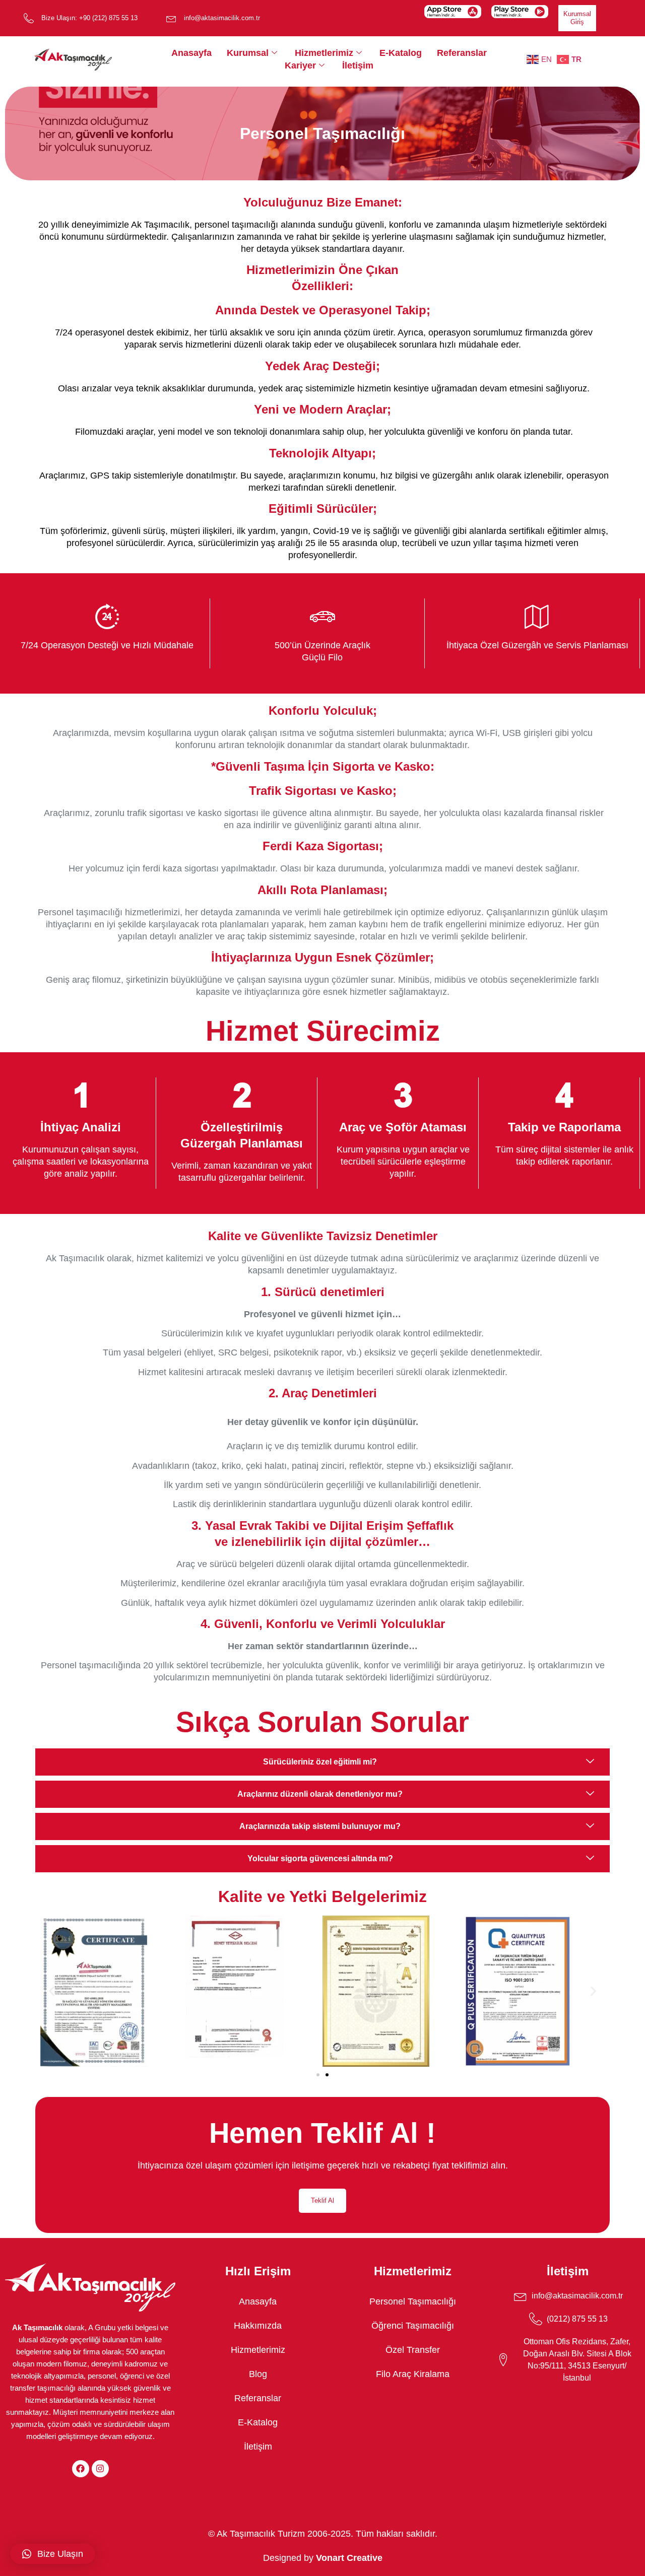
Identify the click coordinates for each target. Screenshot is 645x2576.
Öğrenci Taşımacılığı (413, 2326)
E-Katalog (401, 53)
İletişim (358, 65)
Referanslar (462, 53)
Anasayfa (191, 53)
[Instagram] (100, 2469)
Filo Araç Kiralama (413, 2374)
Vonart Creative (349, 2558)
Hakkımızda (258, 2326)
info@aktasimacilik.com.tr (222, 18)
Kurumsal (248, 53)
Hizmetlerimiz (324, 53)
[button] (52, 1991)
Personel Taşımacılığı (413, 2301)
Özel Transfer (413, 2350)
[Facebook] (81, 2469)
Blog (258, 2374)
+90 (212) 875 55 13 (108, 18)
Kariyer (300, 65)
